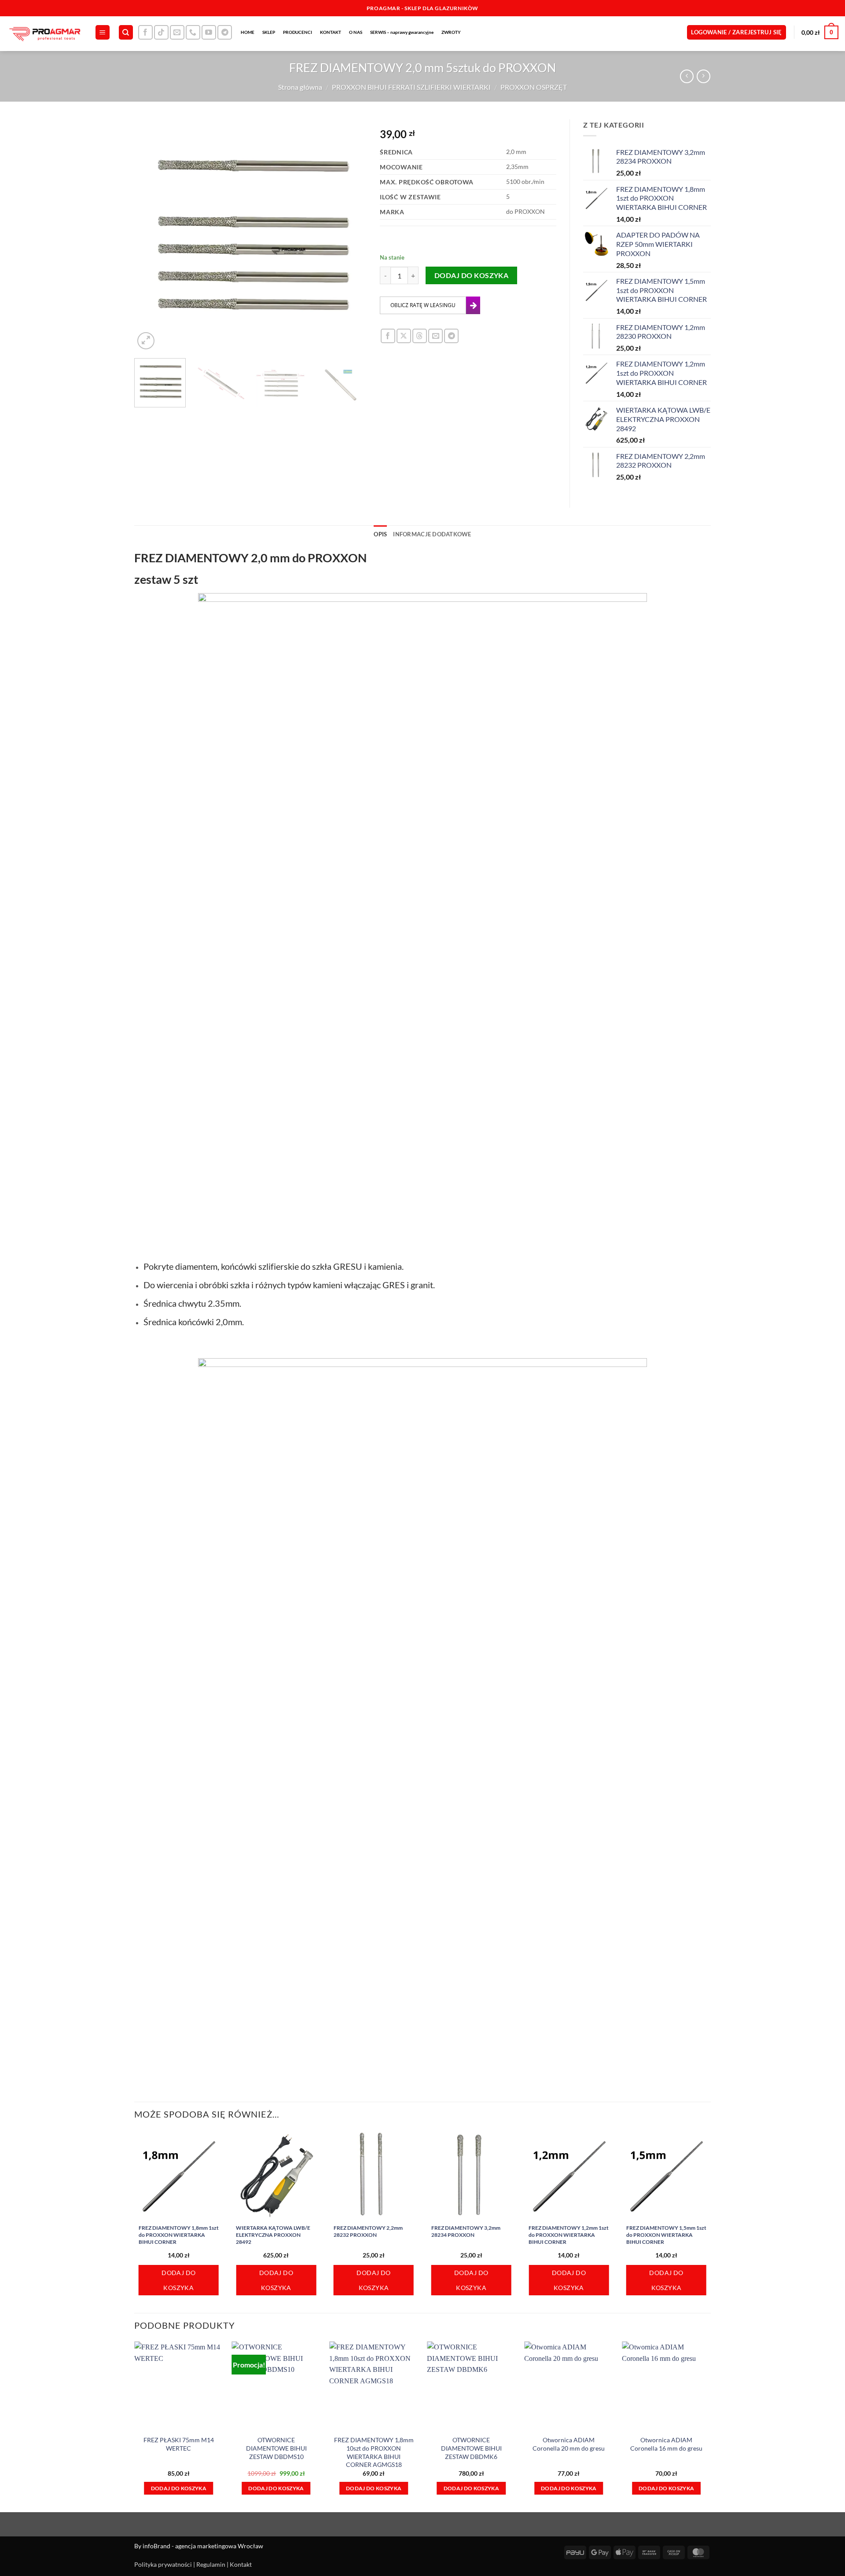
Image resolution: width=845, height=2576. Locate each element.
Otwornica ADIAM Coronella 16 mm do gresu (666, 2444)
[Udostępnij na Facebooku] (388, 336)
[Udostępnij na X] (404, 336)
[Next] (351, 235)
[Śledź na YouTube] (209, 32)
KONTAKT (331, 32)
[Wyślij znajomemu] (435, 336)
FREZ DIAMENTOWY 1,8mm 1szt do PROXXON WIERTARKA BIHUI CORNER (179, 2235)
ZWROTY (451, 32)
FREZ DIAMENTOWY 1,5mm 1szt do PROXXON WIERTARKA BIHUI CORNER (666, 2235)
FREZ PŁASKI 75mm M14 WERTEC (179, 2444)
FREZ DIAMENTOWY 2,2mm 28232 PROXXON (368, 2231)
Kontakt (241, 2564)
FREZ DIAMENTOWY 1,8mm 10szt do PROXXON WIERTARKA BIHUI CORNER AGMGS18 (374, 2452)
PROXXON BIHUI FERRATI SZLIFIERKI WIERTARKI (411, 87)
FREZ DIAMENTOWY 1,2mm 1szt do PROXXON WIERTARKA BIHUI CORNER (569, 2235)
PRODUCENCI (298, 32)
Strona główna (300, 87)
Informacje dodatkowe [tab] (432, 534)
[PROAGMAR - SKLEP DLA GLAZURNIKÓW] (44, 34)
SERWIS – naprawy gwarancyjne (402, 32)
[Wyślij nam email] (177, 32)
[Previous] (150, 235)
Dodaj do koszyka (471, 275)
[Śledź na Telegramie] (225, 32)
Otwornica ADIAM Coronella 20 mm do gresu (569, 2444)
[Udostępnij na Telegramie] (451, 336)
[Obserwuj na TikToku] (161, 32)
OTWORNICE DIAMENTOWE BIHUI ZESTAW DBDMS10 (276, 2448)
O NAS (356, 32)
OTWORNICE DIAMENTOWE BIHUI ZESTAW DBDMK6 (471, 2448)
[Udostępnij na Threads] (420, 336)
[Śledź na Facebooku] (145, 32)
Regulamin (211, 2564)
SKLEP (269, 32)
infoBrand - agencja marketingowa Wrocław (203, 2546)
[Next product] (687, 76)
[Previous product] (704, 76)
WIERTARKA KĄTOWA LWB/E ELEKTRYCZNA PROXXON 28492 (273, 2235)
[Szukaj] (126, 32)
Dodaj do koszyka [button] (178, 2280)
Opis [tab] (380, 534)
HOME (248, 32)
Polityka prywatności (163, 2564)
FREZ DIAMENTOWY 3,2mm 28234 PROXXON (466, 2231)
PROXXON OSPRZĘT (534, 87)
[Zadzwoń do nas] (193, 32)
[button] (103, 32)
